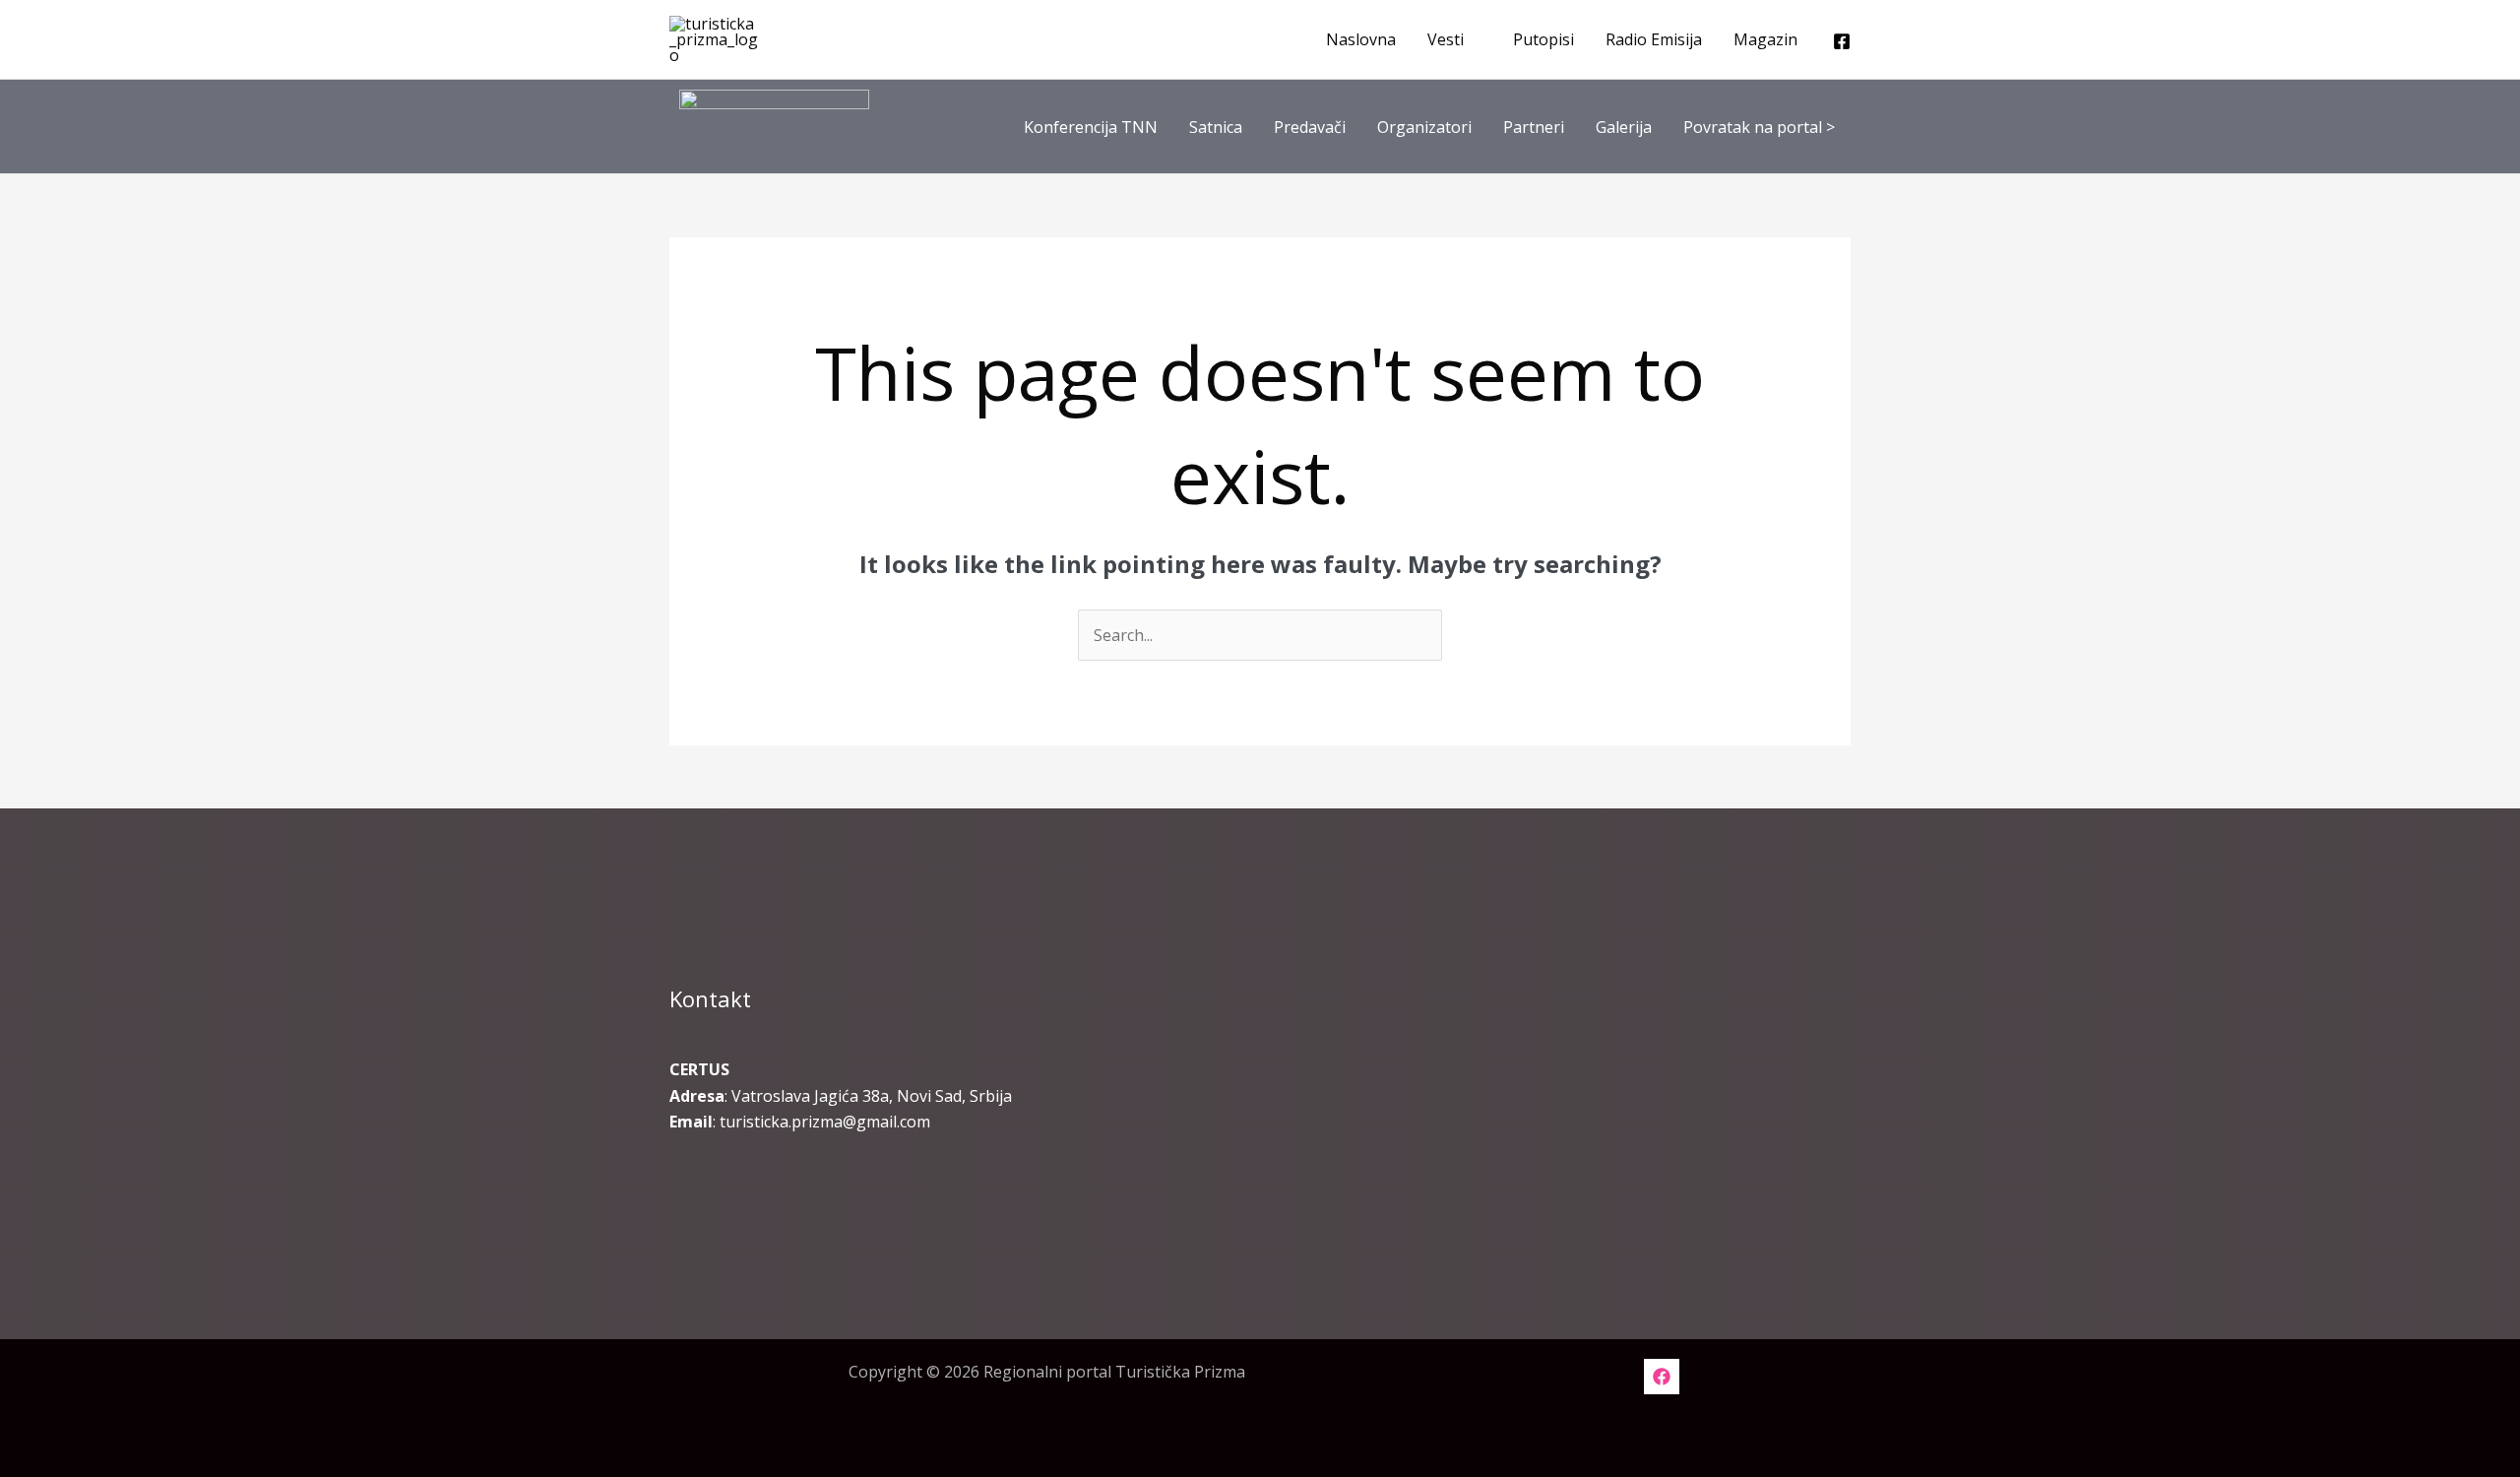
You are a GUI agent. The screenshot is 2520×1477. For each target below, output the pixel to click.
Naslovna (1361, 39)
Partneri (1534, 127)
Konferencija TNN (1091, 127)
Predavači (1310, 127)
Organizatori (1424, 127)
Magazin (1765, 39)
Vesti (1446, 39)
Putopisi (1543, 39)
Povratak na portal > (1759, 127)
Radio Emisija (1654, 39)
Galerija (1624, 127)
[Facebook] (1842, 41)
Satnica (1216, 127)
